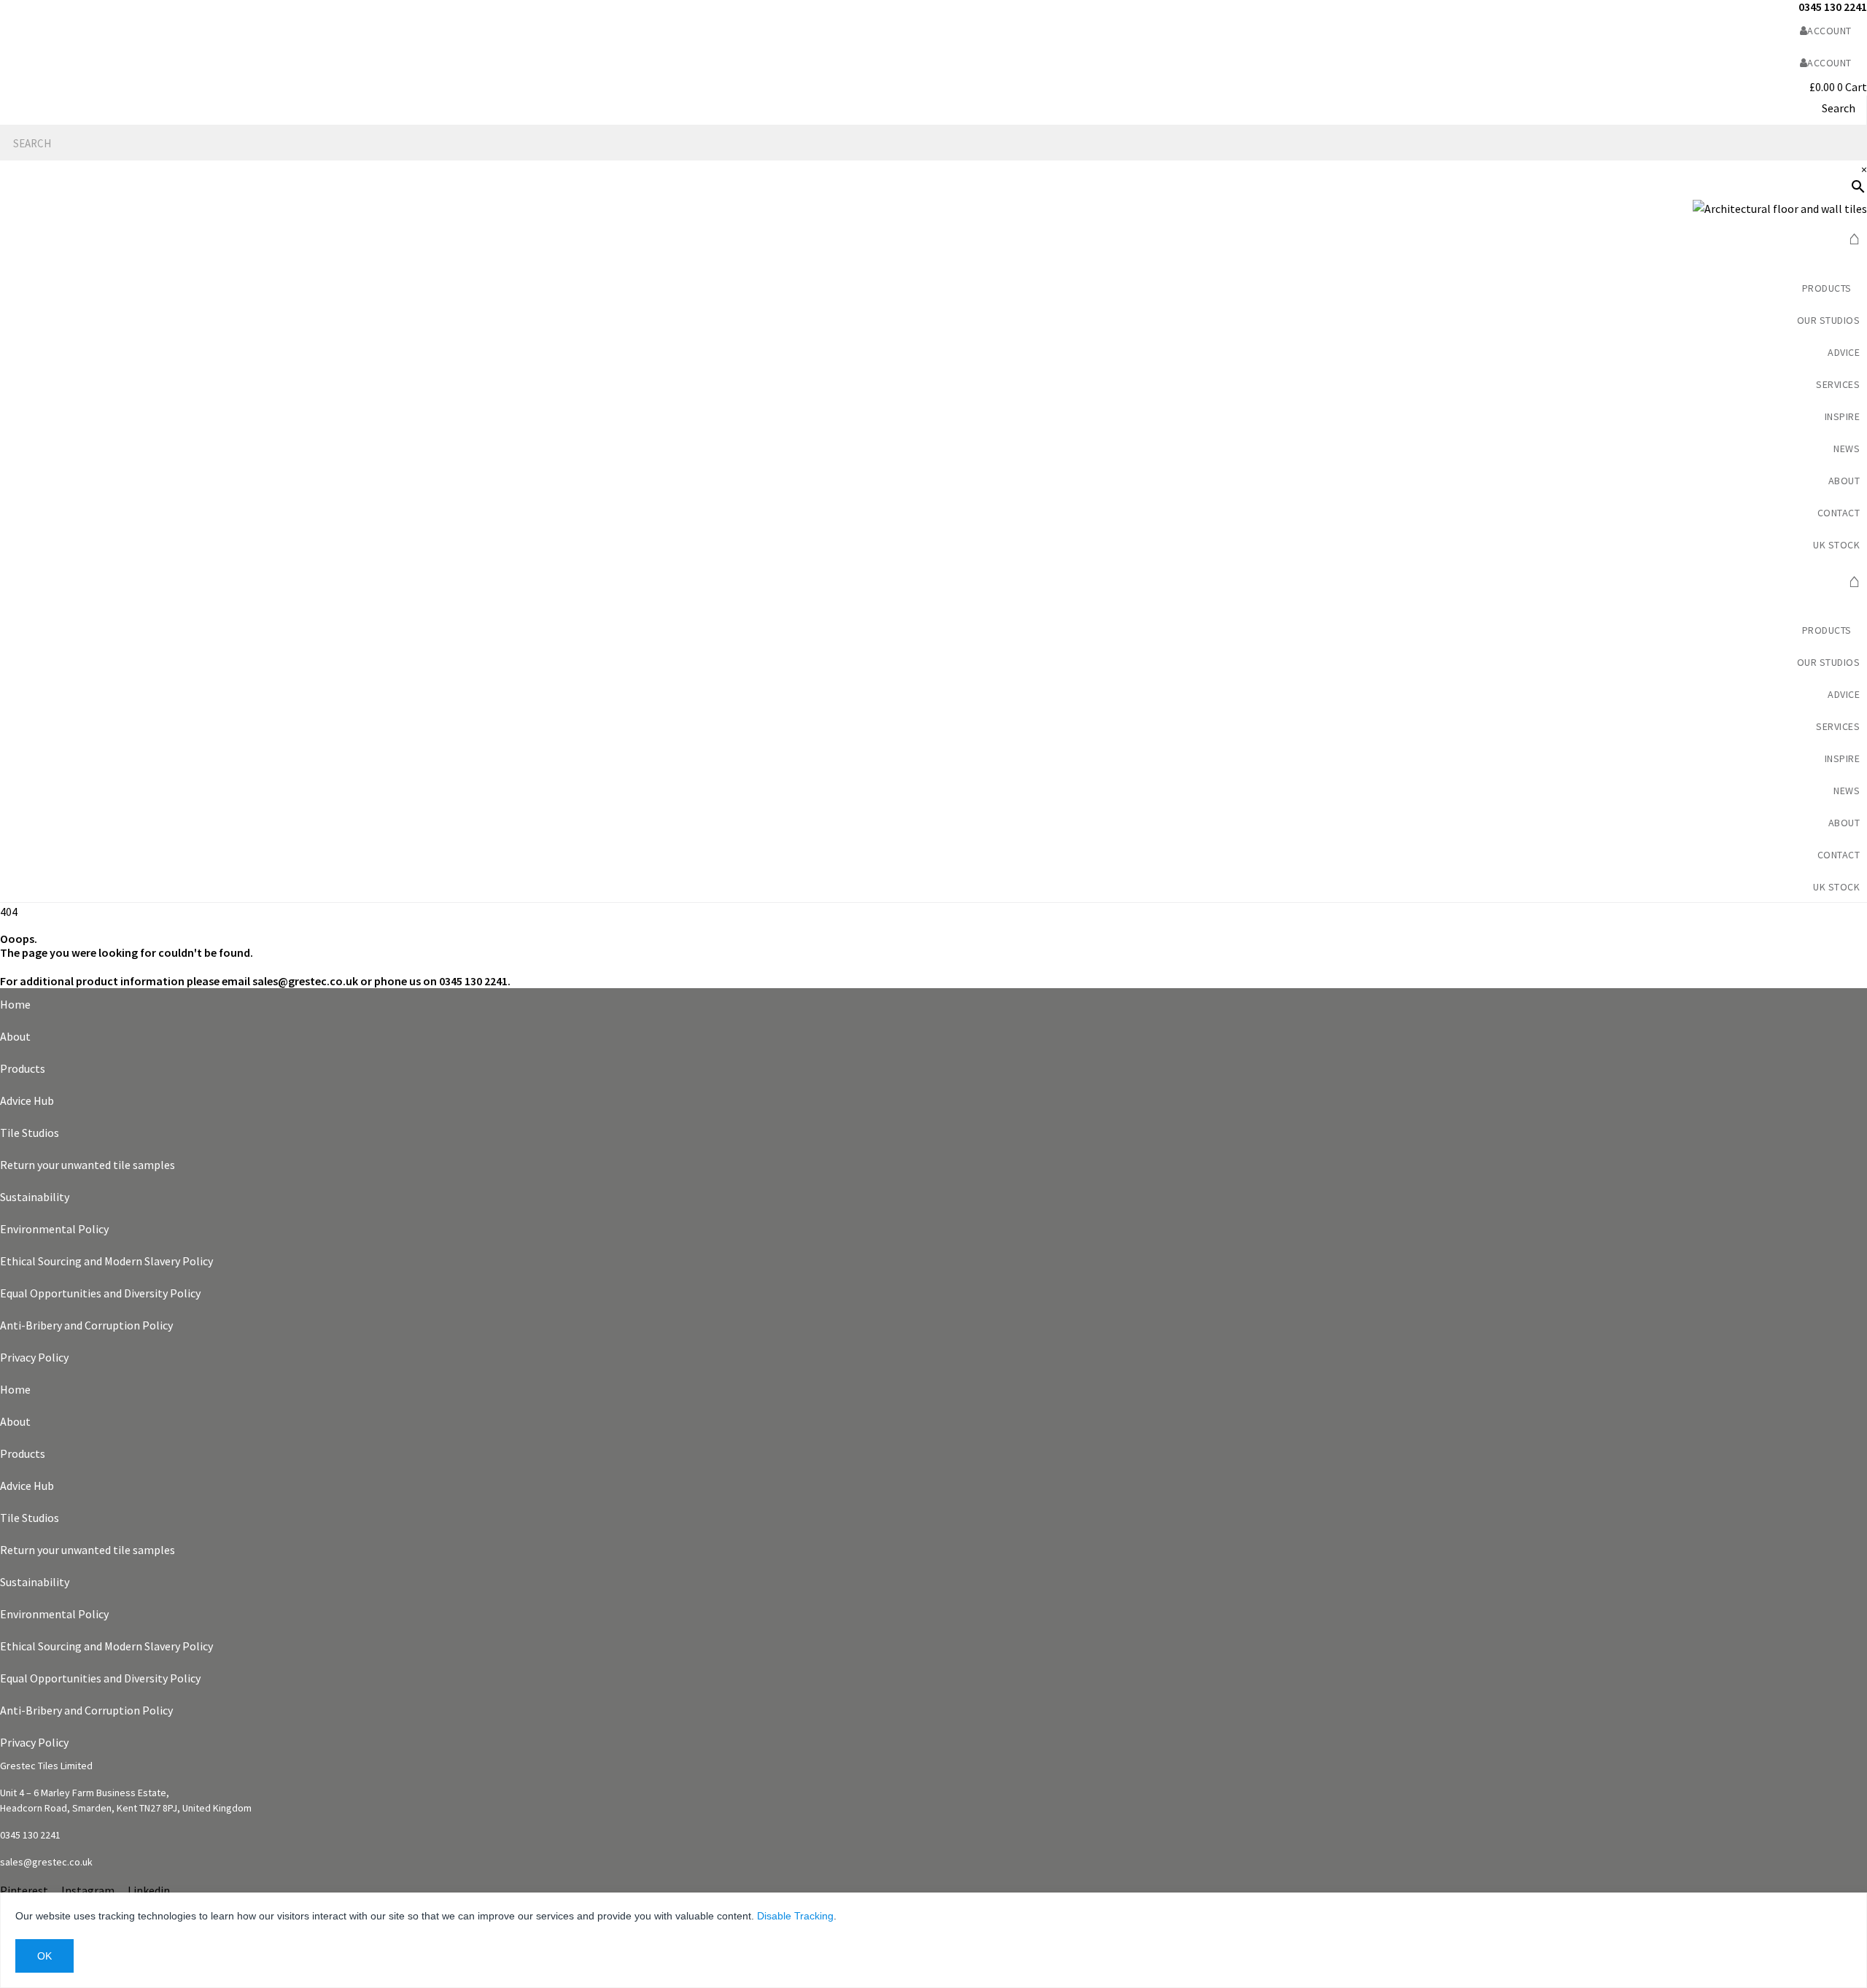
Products (23, 1068)
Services (1838, 384)
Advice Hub (27, 1100)
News (1847, 449)
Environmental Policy (54, 1229)
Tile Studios (30, 1133)
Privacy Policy (34, 1357)
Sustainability (35, 1197)
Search (1839, 108)
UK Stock (1836, 545)
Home (15, 1004)
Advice (1844, 352)
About (15, 1036)
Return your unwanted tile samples (88, 1165)
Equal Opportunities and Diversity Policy (100, 1293)
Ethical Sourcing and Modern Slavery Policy (106, 1261)
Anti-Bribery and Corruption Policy (86, 1325)
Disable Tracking (795, 1916)
